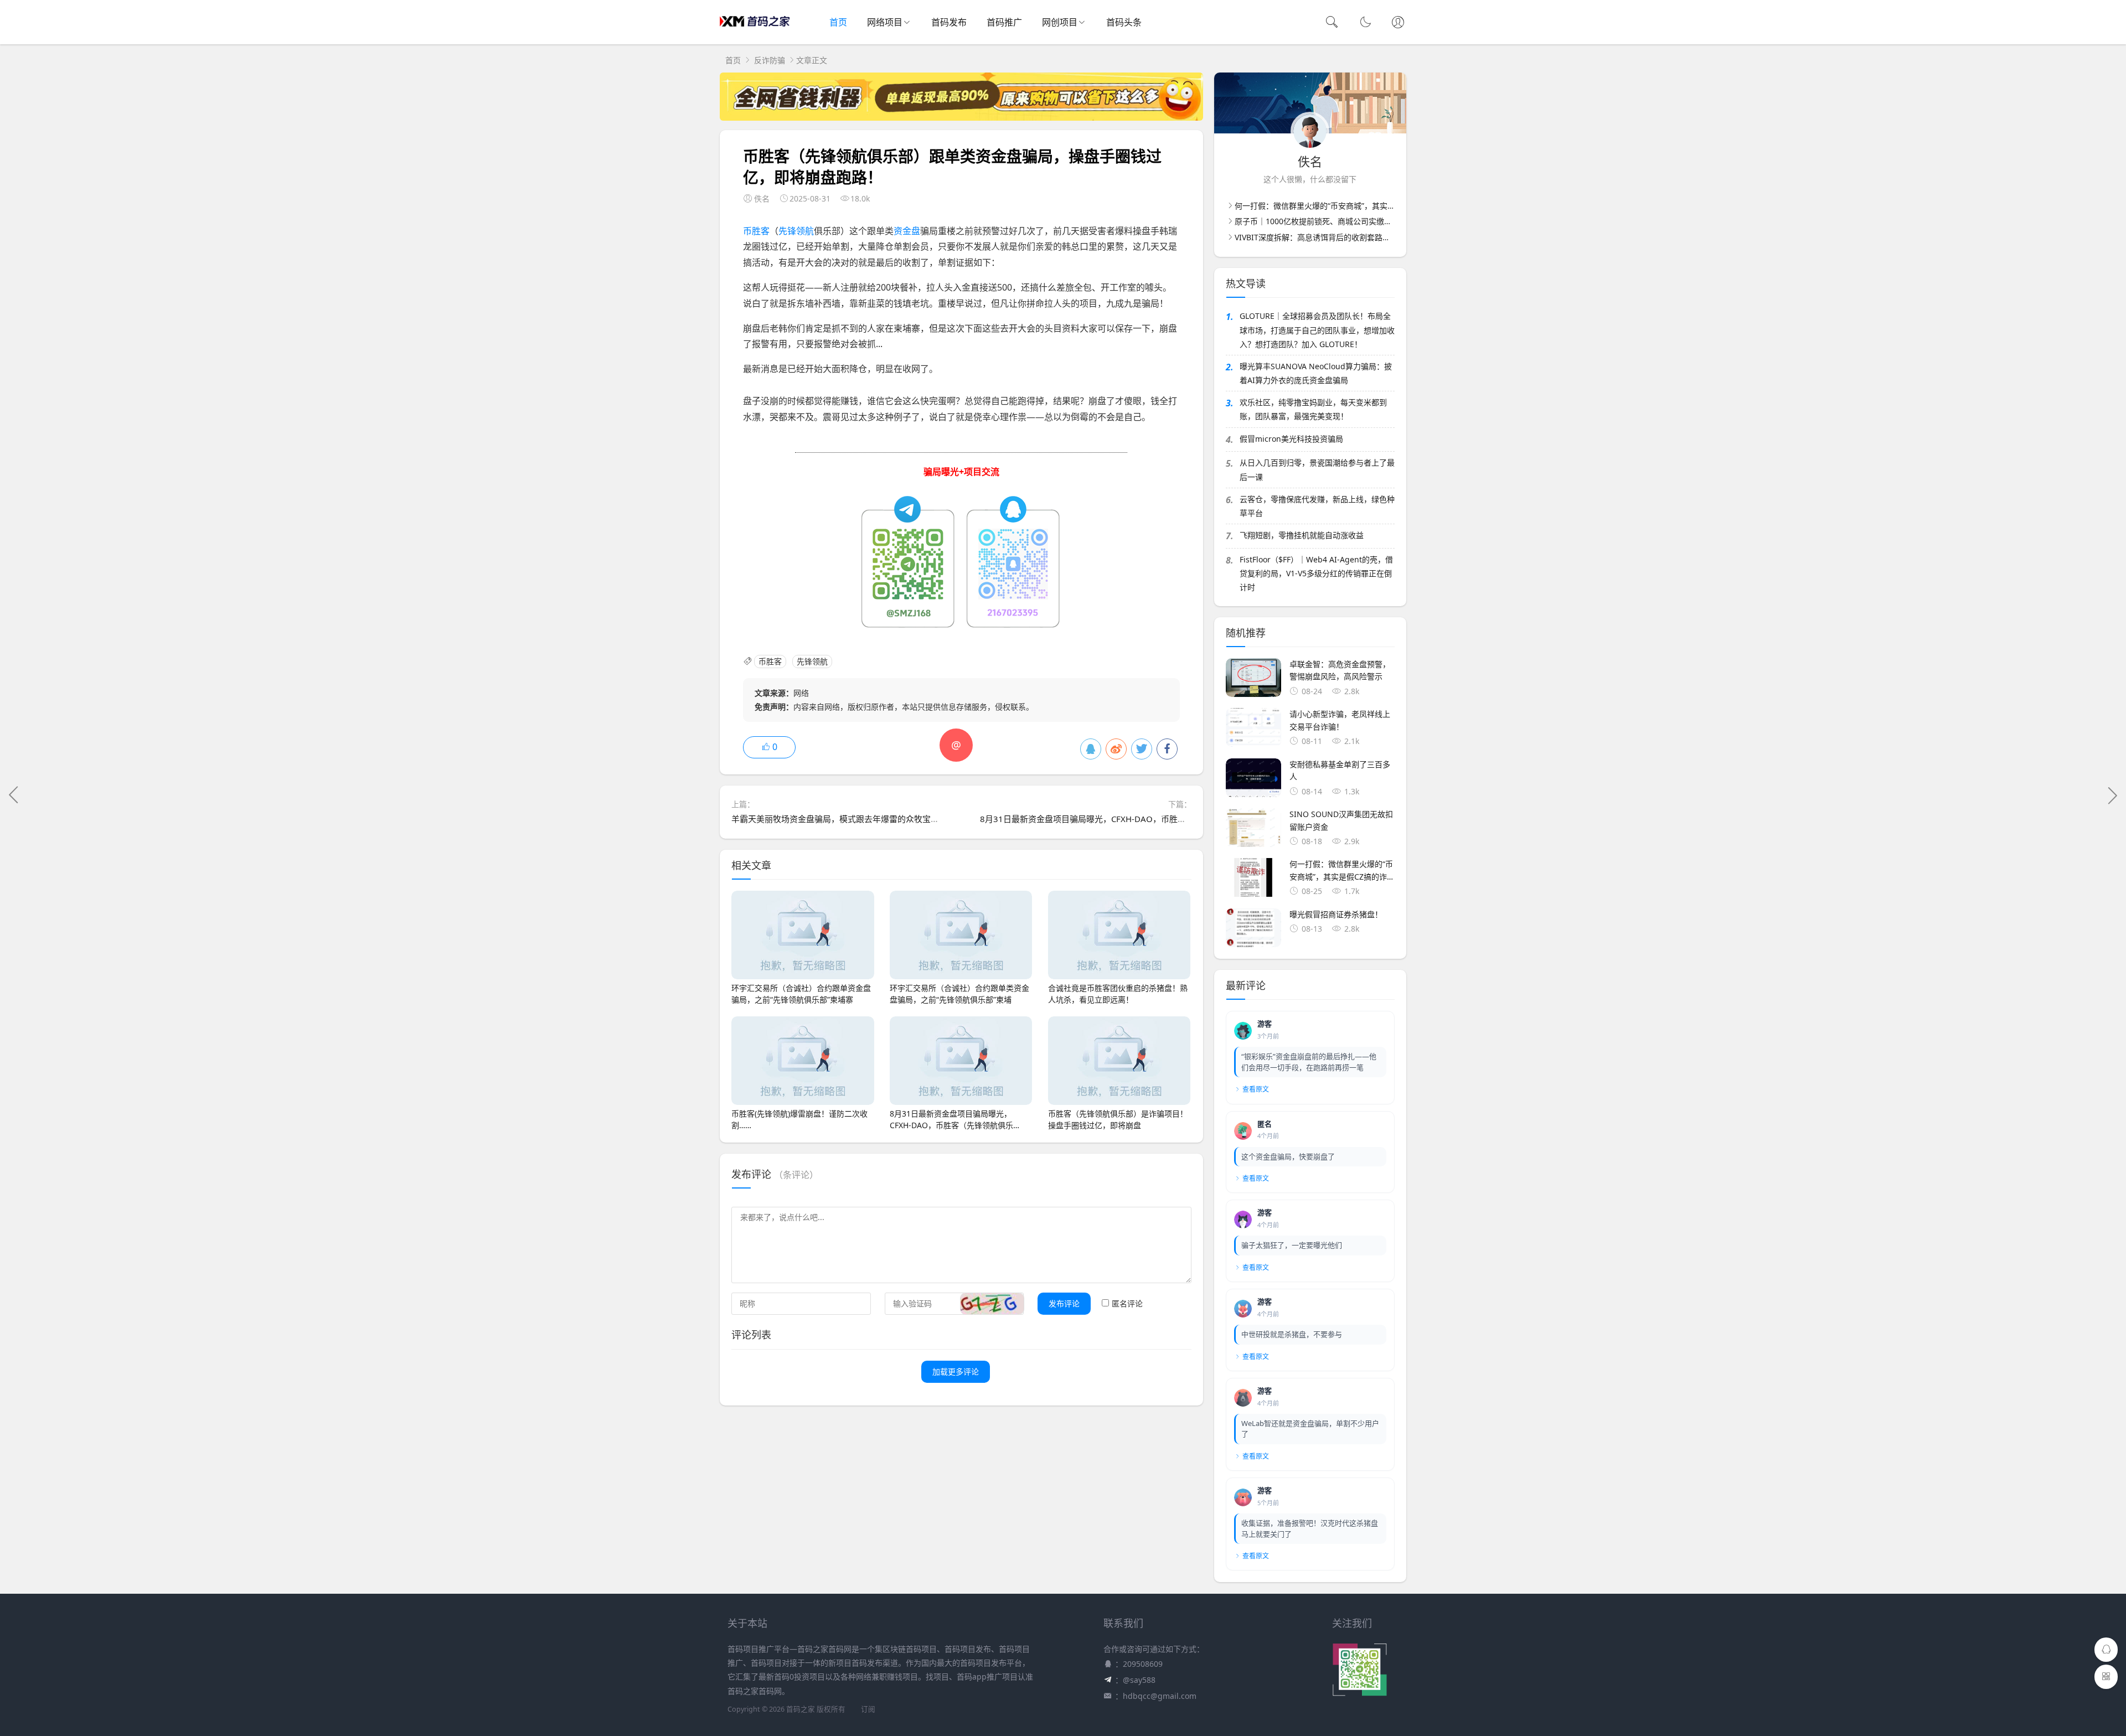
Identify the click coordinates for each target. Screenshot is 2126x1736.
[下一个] (2112, 795)
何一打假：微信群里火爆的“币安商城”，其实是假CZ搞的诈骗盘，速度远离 (1362, 206)
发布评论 (1064, 1303)
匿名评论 (1127, 1303)
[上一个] (14, 795)
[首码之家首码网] (755, 33)
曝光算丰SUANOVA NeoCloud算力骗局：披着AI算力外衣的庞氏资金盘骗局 (1316, 373)
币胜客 (756, 231)
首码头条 (1124, 22)
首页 (838, 22)
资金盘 (907, 231)
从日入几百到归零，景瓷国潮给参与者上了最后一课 (1317, 469)
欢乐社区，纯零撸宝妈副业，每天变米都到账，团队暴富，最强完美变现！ (1313, 409)
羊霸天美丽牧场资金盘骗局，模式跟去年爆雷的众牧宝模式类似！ (852, 819)
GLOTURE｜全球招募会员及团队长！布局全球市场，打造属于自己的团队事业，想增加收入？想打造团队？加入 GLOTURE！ (1317, 330)
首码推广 (1004, 22)
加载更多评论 (956, 1371)
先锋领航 (796, 231)
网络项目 (885, 22)
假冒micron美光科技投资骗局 (1291, 439)
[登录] (1398, 23)
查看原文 (1256, 1089)
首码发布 (949, 22)
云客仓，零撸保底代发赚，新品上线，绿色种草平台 (1317, 506)
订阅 (868, 1709)
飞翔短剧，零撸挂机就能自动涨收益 (1302, 535)
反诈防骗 (770, 60)
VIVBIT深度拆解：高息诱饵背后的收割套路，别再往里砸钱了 (1340, 237)
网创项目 (1060, 22)
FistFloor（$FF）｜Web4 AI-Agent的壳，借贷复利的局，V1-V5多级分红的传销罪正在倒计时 (1316, 573)
